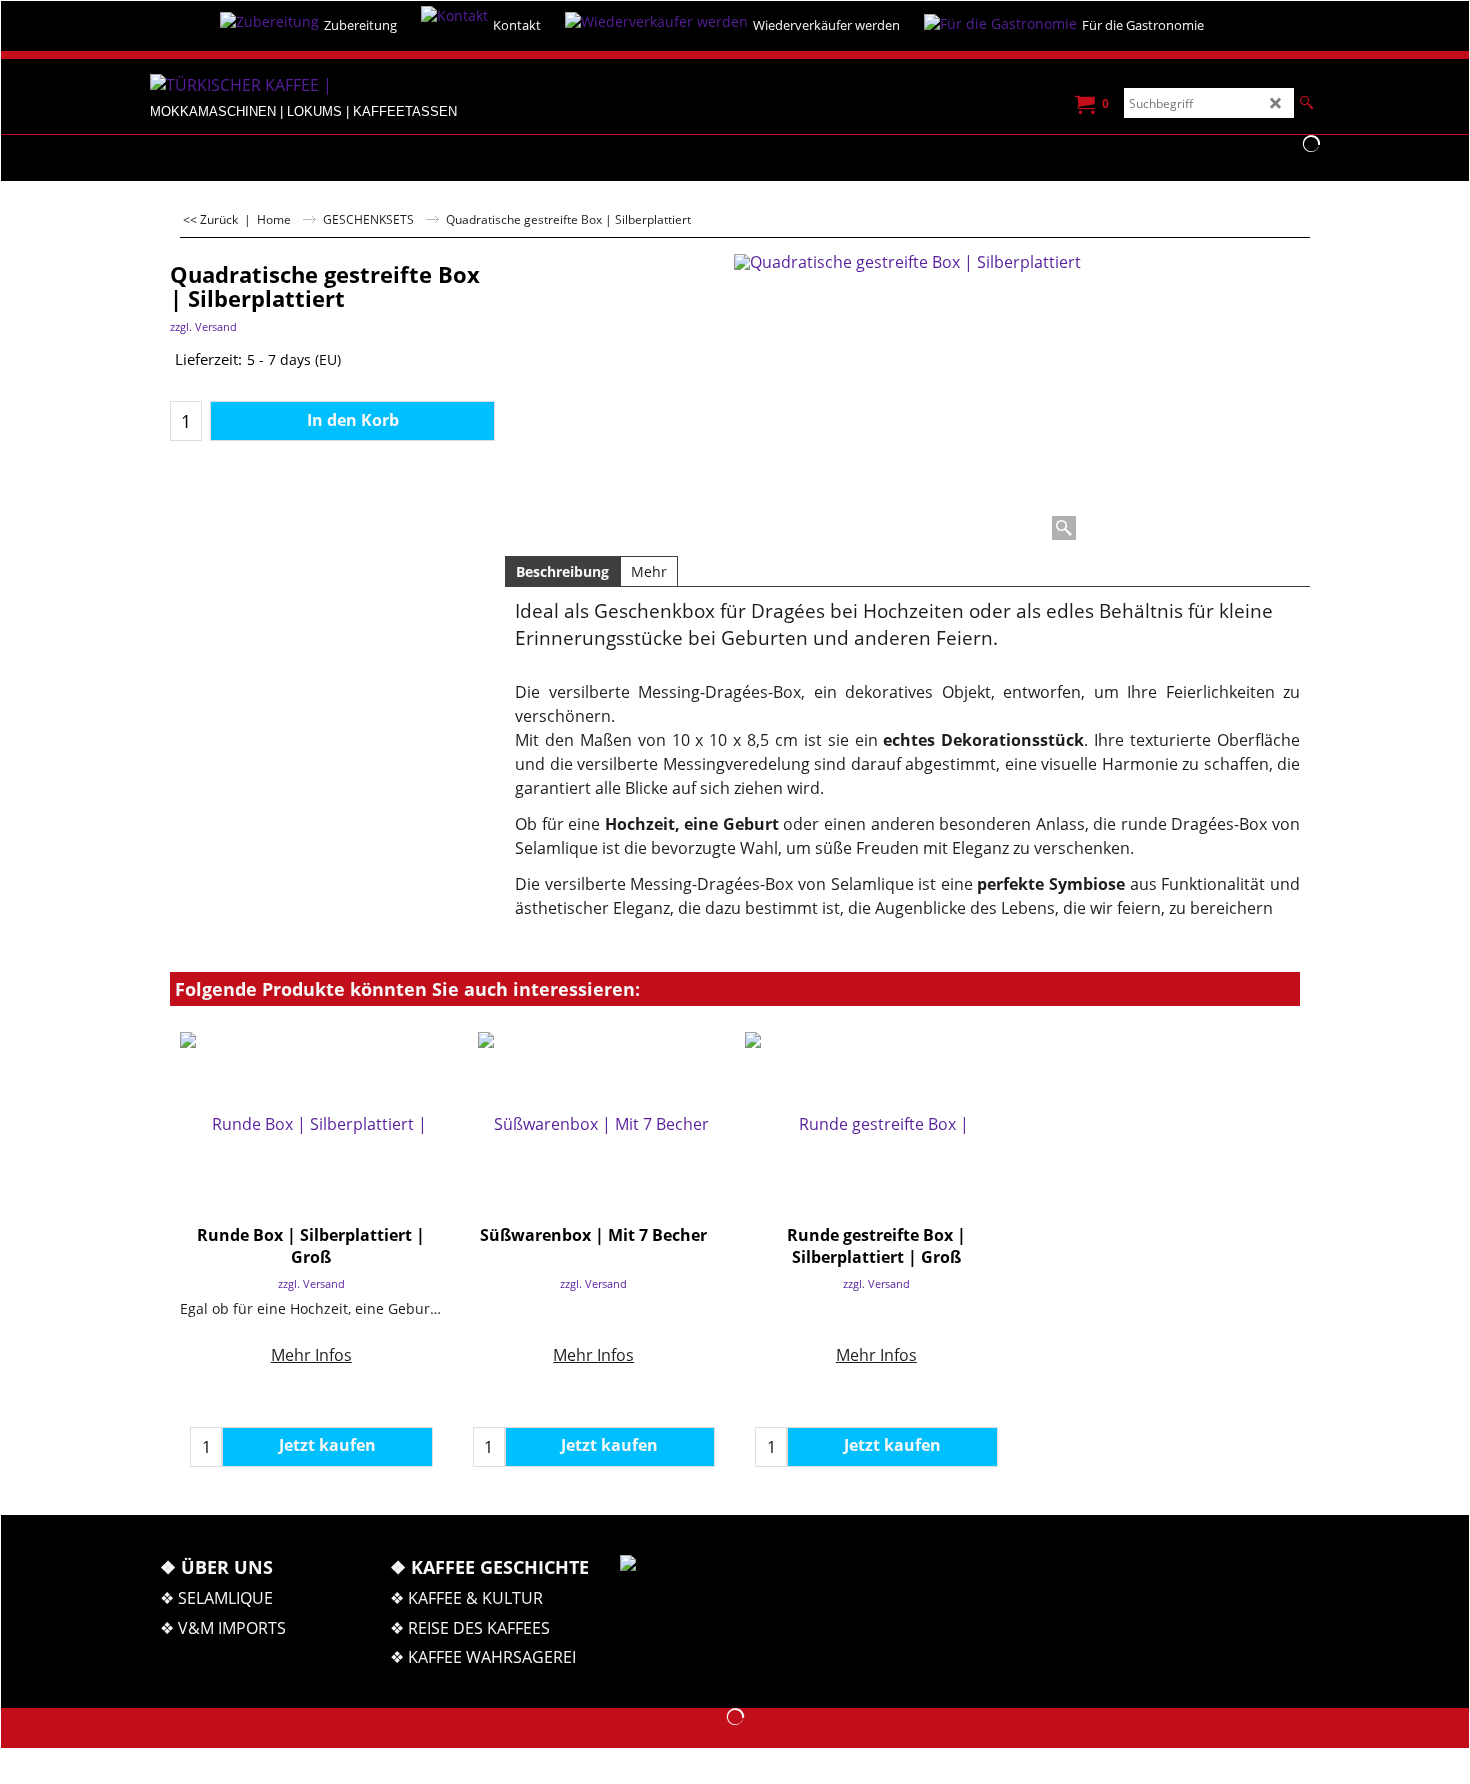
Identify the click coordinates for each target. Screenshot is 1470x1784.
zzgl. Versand (203, 326)
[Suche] (1306, 103)
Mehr (649, 571)
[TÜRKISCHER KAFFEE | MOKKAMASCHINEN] (300, 86)
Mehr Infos (311, 1355)
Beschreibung (562, 571)
